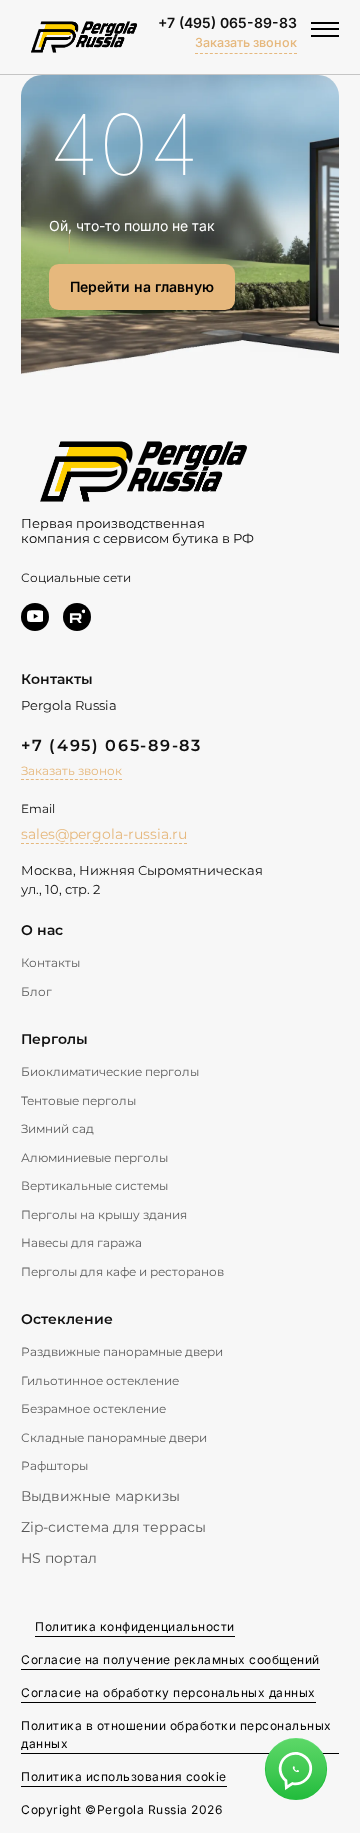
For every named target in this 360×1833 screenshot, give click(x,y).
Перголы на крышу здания (104, 1214)
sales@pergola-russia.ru (104, 834)
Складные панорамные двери (114, 1437)
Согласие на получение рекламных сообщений (170, 1659)
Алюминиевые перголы (94, 1157)
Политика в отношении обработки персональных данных (176, 1734)
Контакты (50, 962)
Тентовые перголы (78, 1100)
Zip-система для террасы (113, 1527)
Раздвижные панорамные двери (122, 1351)
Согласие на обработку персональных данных (168, 1692)
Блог (36, 991)
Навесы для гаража (81, 1242)
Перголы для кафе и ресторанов (122, 1271)
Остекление (67, 1319)
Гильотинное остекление (100, 1380)
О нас (42, 930)
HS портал (59, 1558)
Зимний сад (57, 1128)
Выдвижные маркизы (100, 1496)
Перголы (54, 1039)
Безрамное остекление (93, 1408)
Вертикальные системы (94, 1185)
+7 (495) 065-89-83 (227, 22)
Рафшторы (54, 1465)
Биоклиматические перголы (110, 1071)
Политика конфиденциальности (135, 1626)
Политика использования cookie (124, 1776)
